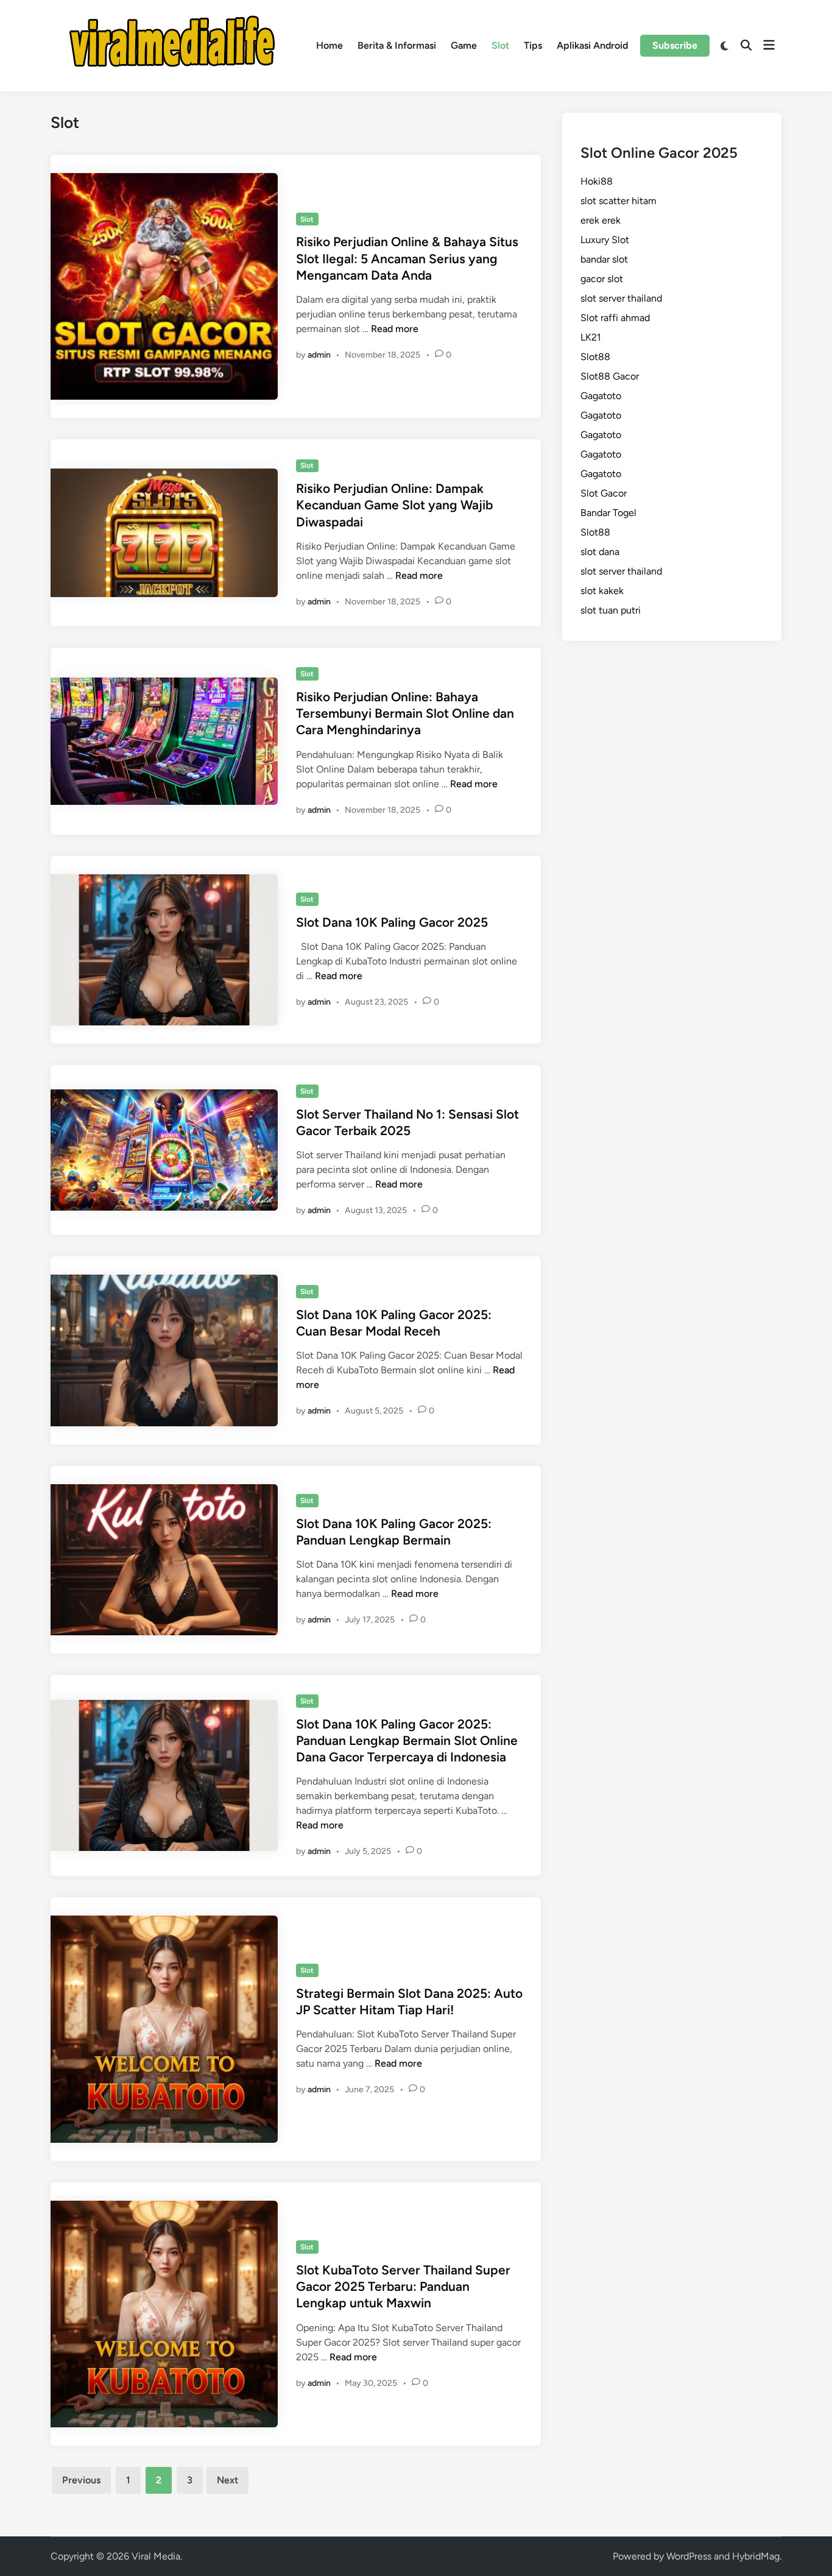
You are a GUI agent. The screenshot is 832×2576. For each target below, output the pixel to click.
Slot (500, 45)
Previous (81, 2480)
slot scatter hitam (619, 201)
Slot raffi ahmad (615, 318)
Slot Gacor (604, 493)
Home (330, 45)
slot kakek (602, 591)
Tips (533, 45)
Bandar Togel (608, 513)
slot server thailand (621, 298)
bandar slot (604, 259)
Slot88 (595, 357)
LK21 (591, 337)
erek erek (601, 220)
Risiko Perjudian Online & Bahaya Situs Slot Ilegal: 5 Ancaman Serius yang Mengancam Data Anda (407, 258)
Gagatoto (601, 396)
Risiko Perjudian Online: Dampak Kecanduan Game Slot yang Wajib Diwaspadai (394, 505)
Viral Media (156, 2556)
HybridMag (756, 2556)
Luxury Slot (605, 240)
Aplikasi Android (592, 45)
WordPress (689, 2556)
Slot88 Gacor (610, 376)
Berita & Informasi (397, 45)
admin (319, 355)
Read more (395, 329)
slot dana (600, 552)
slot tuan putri (611, 610)
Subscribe (675, 45)
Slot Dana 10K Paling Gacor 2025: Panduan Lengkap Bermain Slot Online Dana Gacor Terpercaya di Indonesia (407, 1741)
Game (464, 45)
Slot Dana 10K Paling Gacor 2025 (392, 922)
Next (227, 2480)
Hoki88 (597, 181)
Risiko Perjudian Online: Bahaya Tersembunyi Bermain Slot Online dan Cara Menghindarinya (405, 713)
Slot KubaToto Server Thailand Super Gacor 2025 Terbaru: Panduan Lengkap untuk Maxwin (403, 2287)
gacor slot (602, 279)
